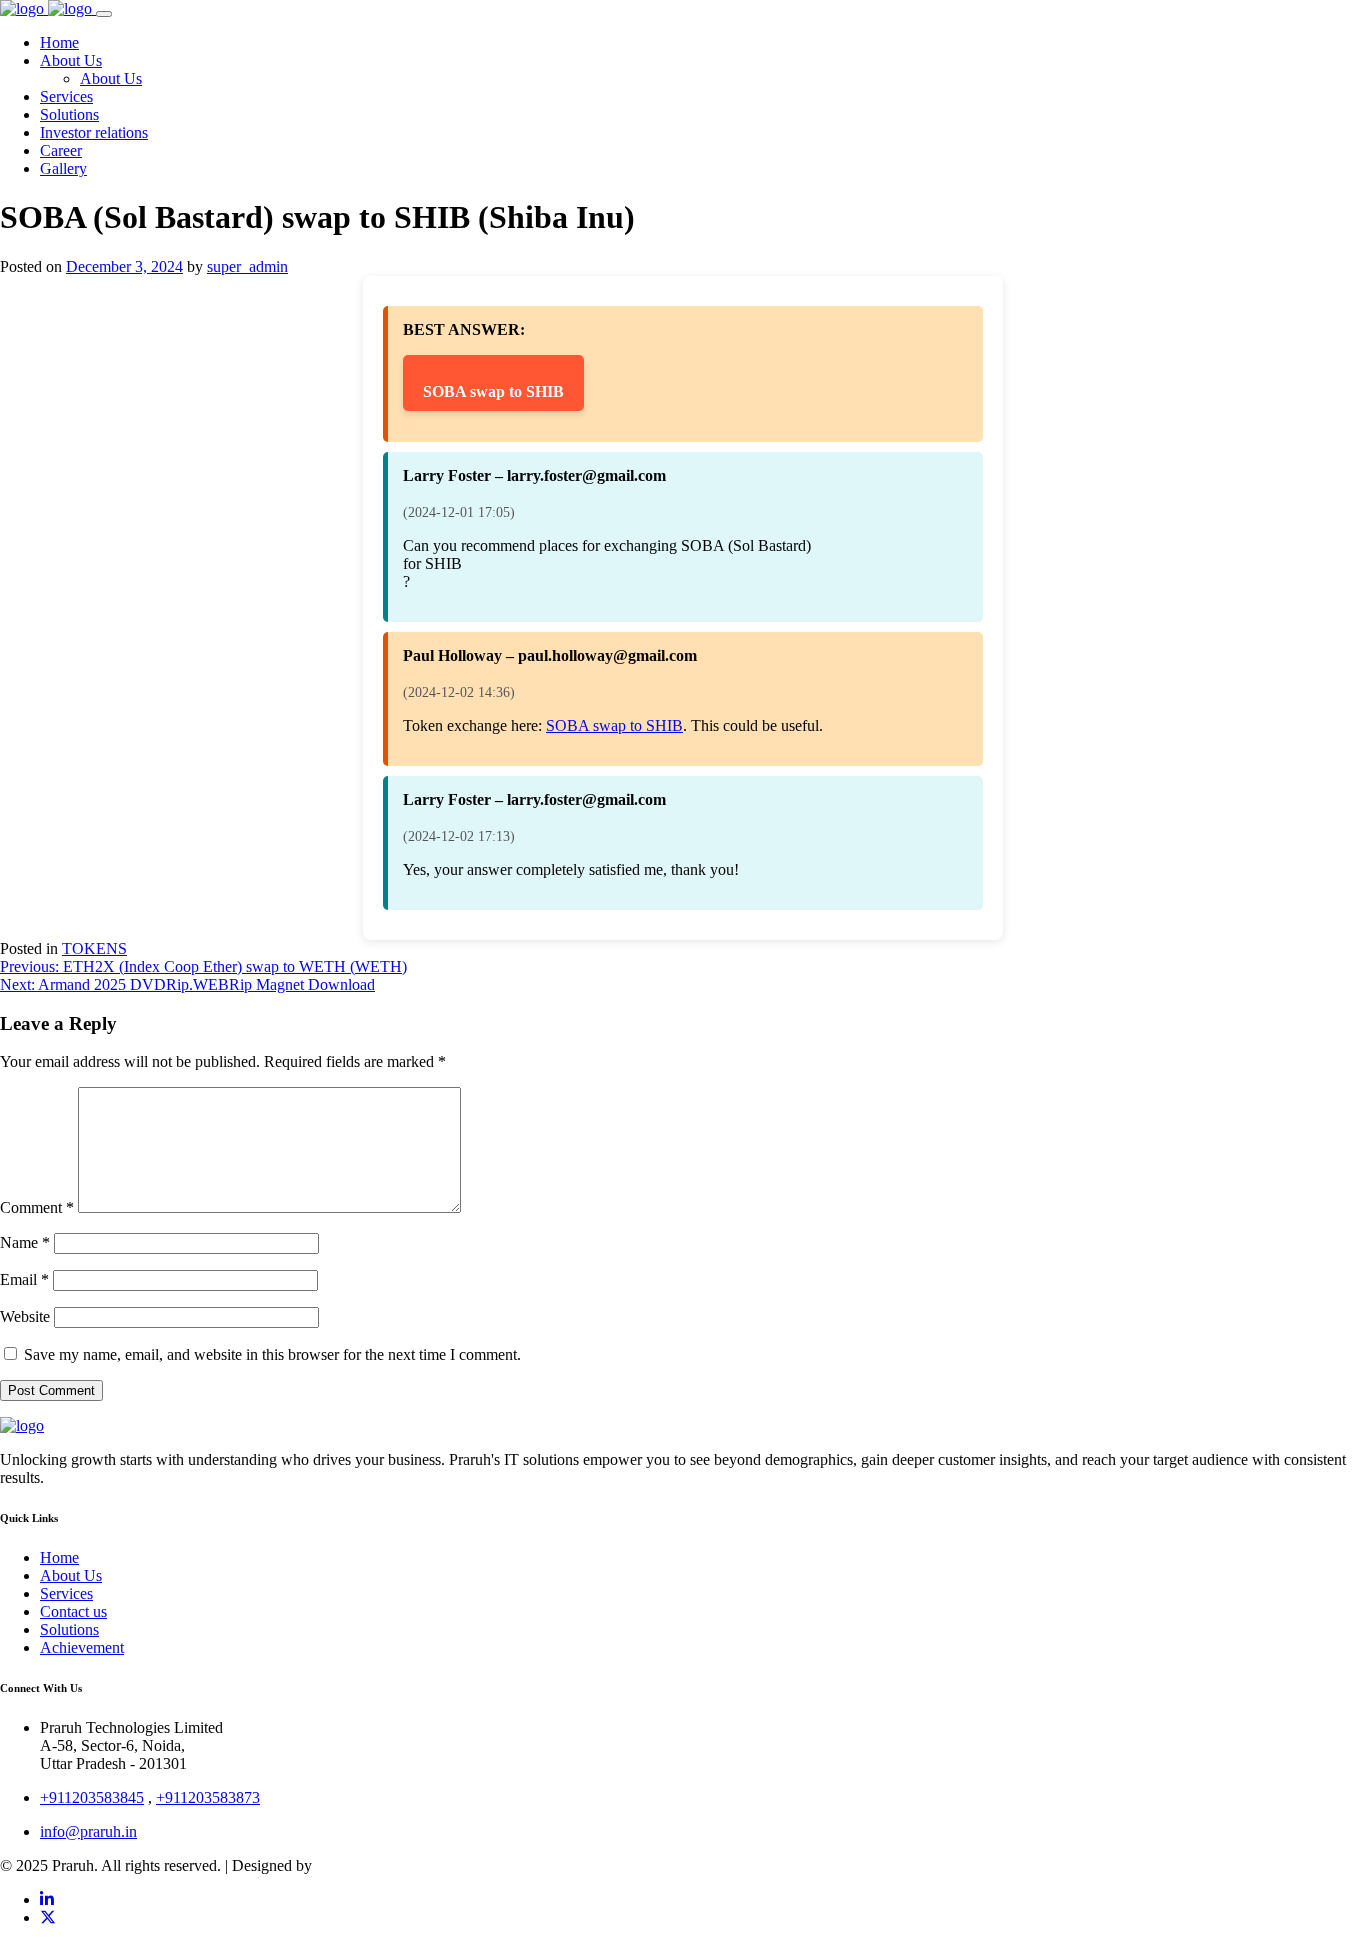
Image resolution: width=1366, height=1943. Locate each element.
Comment (37, 1207)
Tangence (346, 1865)
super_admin (247, 266)
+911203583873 (208, 1797)
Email (24, 1279)
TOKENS (94, 948)
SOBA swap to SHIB (493, 391)
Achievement (82, 1647)
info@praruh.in (88, 1831)
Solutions (69, 1629)
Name (25, 1242)
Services (66, 1593)
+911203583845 (92, 1797)
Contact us (73, 1611)
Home (59, 1557)
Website (25, 1316)
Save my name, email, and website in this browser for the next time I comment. (272, 1354)
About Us (71, 1575)
